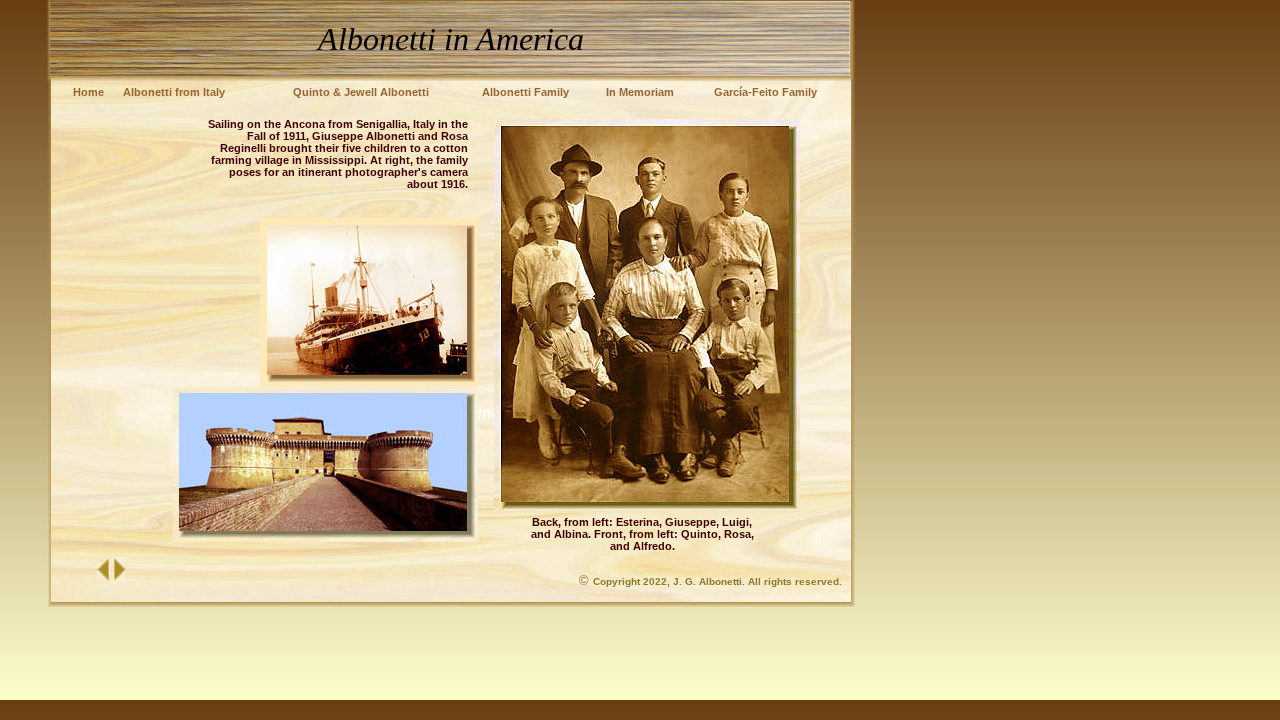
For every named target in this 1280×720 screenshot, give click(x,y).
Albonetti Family (525, 92)
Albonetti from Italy (174, 92)
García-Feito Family (765, 92)
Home (88, 92)
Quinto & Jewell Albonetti (361, 92)
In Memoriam (640, 92)
